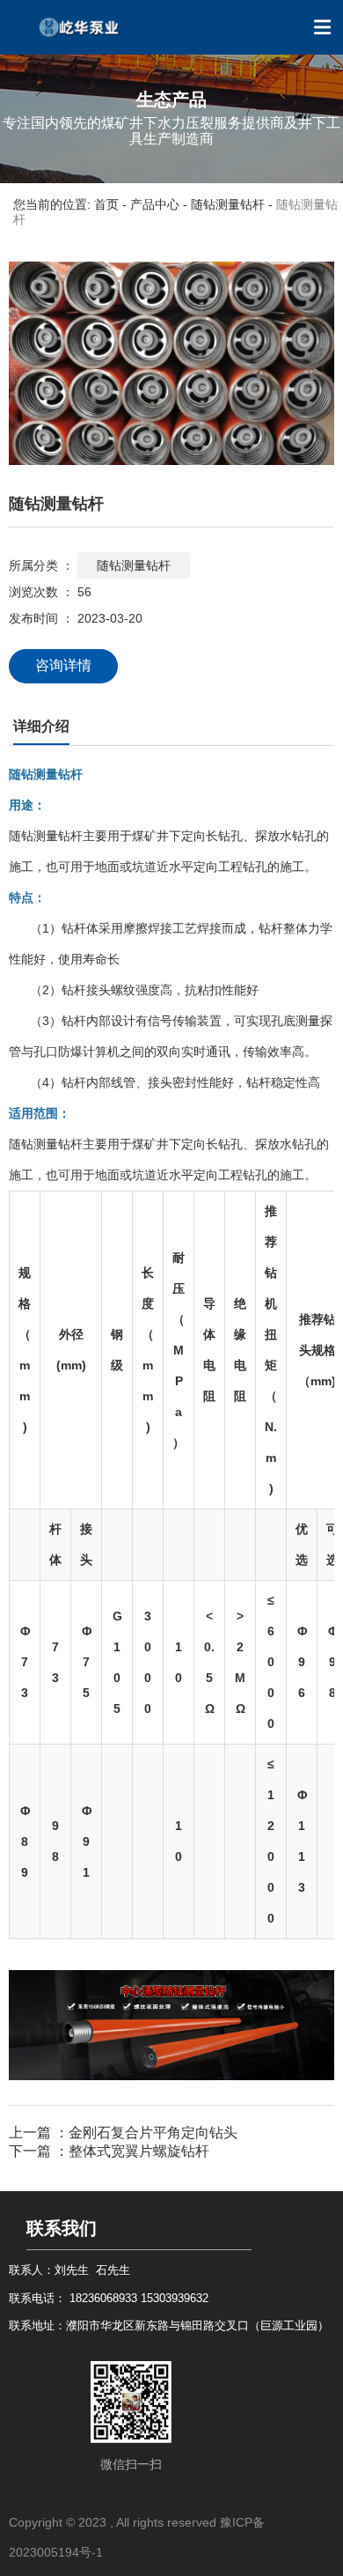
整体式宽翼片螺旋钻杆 (139, 2151)
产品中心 (155, 204)
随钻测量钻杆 (228, 204)
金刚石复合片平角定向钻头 (153, 2133)
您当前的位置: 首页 (68, 204)
